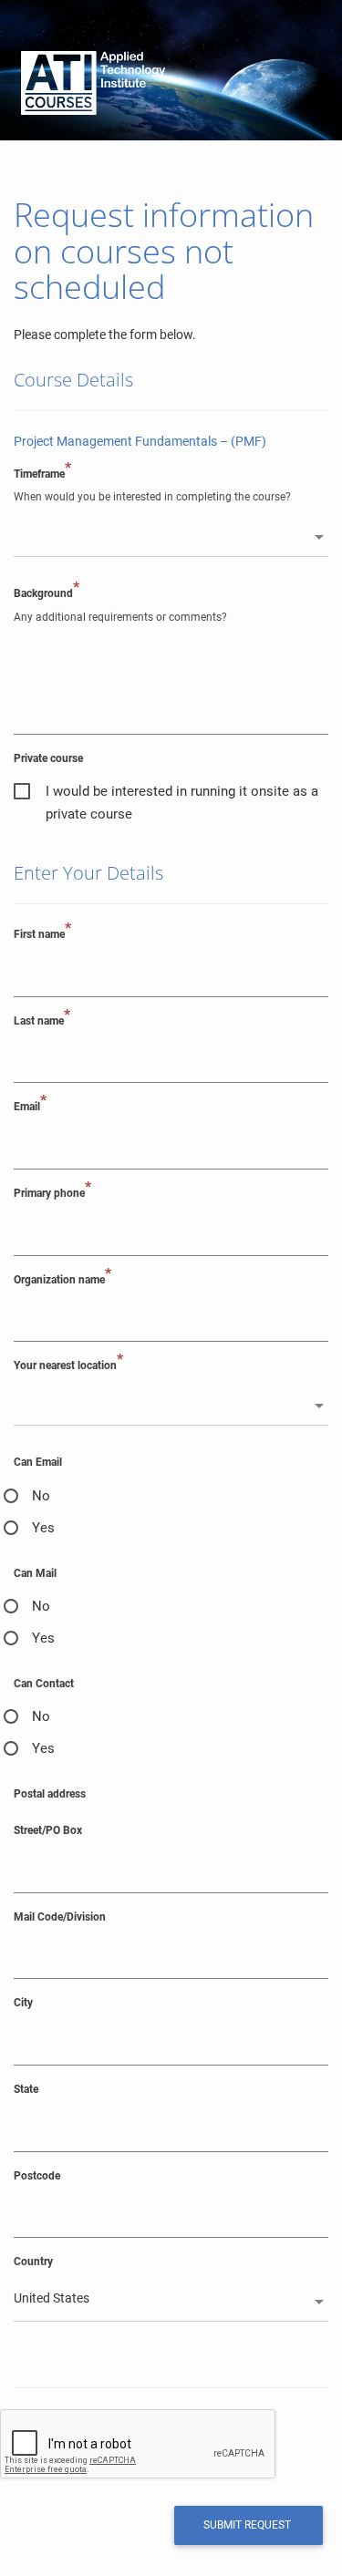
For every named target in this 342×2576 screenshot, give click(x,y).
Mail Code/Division (60, 1917)
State (26, 2089)
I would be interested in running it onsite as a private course (182, 793)
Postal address (50, 1794)
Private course (48, 758)
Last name (42, 1020)
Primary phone (52, 1193)
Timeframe (42, 474)
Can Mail (35, 1573)
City (23, 2003)
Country (33, 2262)
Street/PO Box (48, 1830)
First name (42, 934)
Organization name (62, 1279)
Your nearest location (68, 1365)
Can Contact (44, 1684)
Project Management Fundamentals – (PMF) (140, 441)
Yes (43, 1528)
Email (30, 1106)
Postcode (37, 2176)
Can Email (38, 1462)
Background (47, 593)
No (41, 1496)
